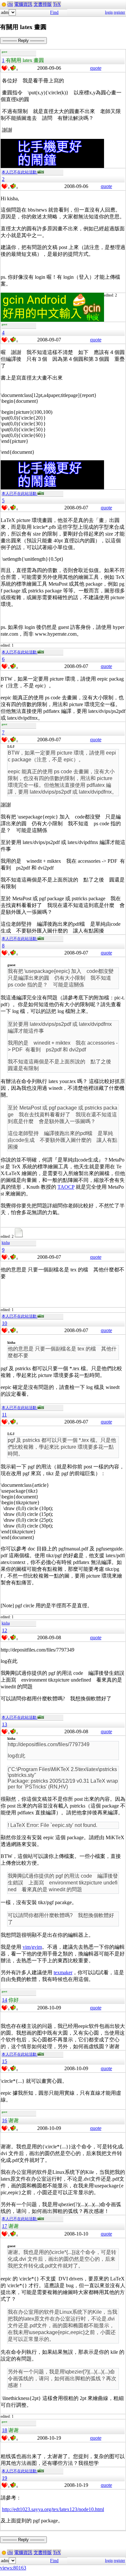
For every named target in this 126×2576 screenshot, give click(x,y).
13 (5, 1724)
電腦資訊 (23, 4)
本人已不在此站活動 (20, 172)
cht (10, 4)
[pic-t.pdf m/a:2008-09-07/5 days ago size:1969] (20, 1236)
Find (54, 12)
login (109, 12)
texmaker (63, 1972)
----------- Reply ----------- (23, 41)
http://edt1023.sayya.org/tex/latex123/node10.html (53, 2509)
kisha (6, 1243)
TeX (57, 4)
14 (5, 2000)
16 (5, 2120)
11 (4, 1415)
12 (5, 1630)
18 (5, 2430)
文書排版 (43, 4)
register (119, 12)
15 (5, 2061)
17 (5, 2226)
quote (96, 68)
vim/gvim (32, 1947)
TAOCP (66, 1187)
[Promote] (5, 68)
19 (5, 2478)
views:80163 (13, 2568)
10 (5, 1323)
